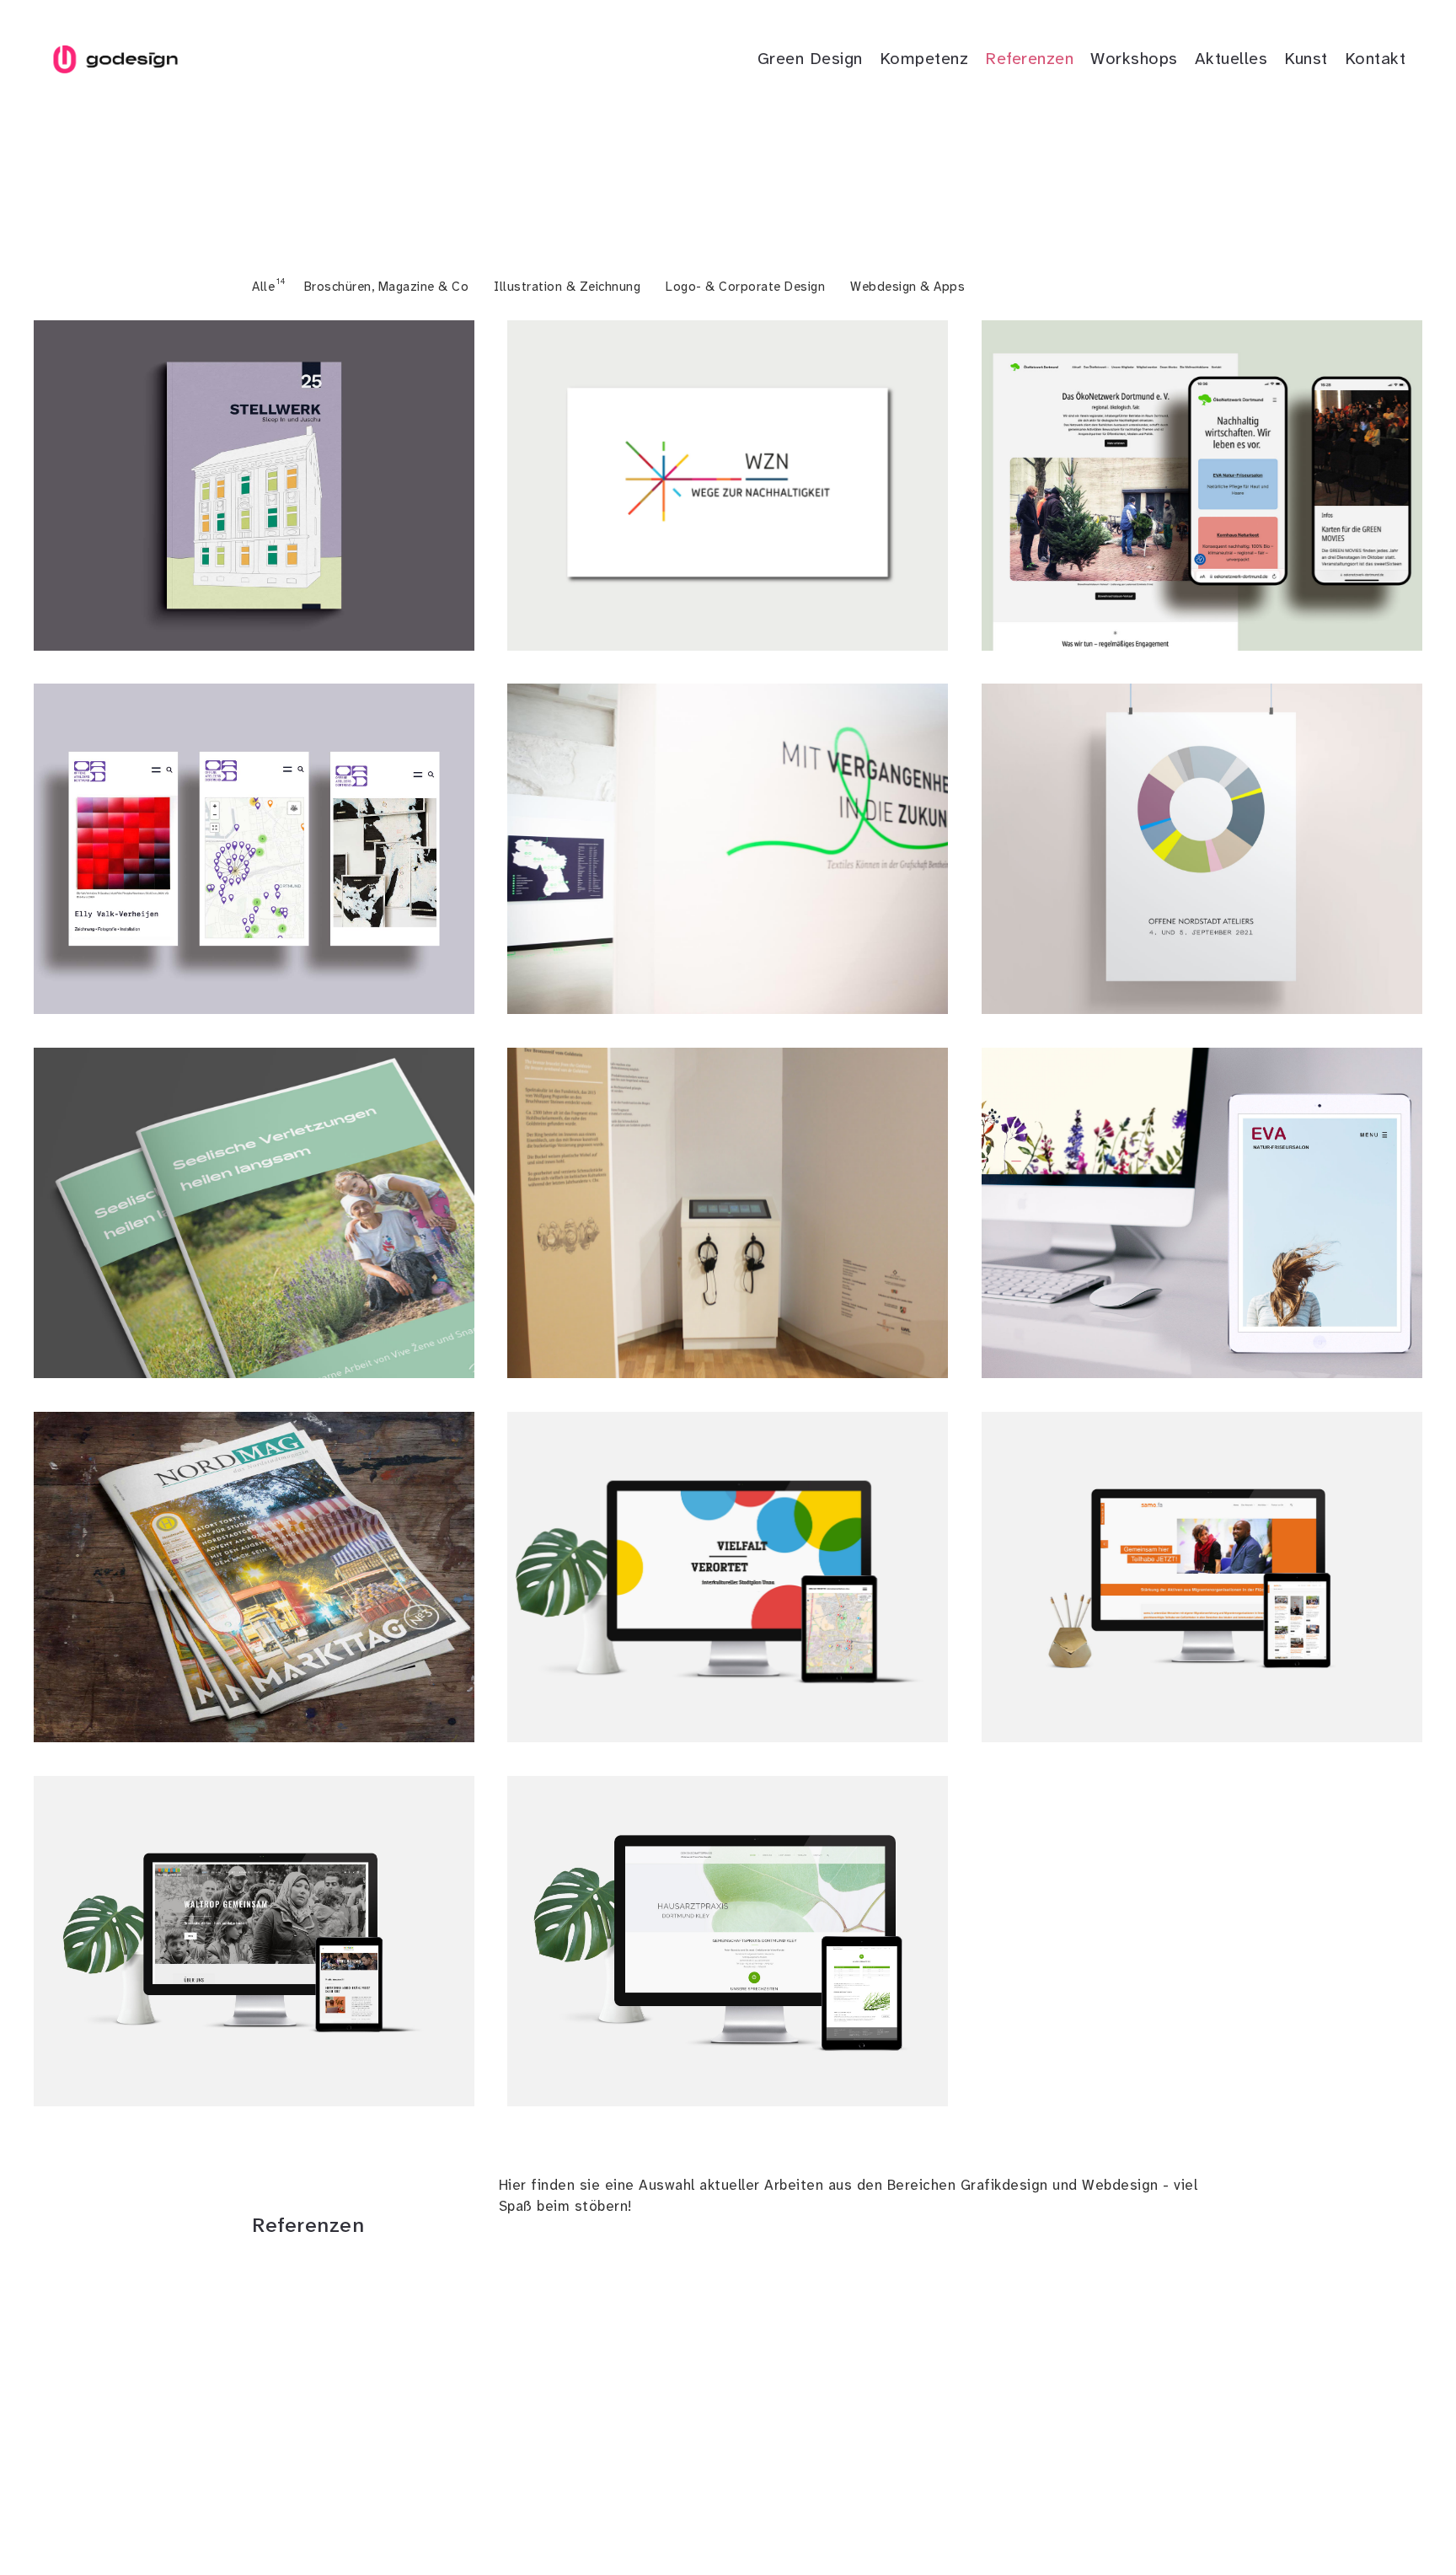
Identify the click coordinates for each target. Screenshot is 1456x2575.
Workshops (1134, 58)
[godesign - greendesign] (115, 59)
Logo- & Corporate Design (745, 287)
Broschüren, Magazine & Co (387, 287)
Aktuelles (1231, 58)
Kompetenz (924, 58)
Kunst (1306, 58)
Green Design (810, 58)
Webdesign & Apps (907, 287)
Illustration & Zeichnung (567, 287)
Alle (263, 287)
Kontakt (1376, 58)
